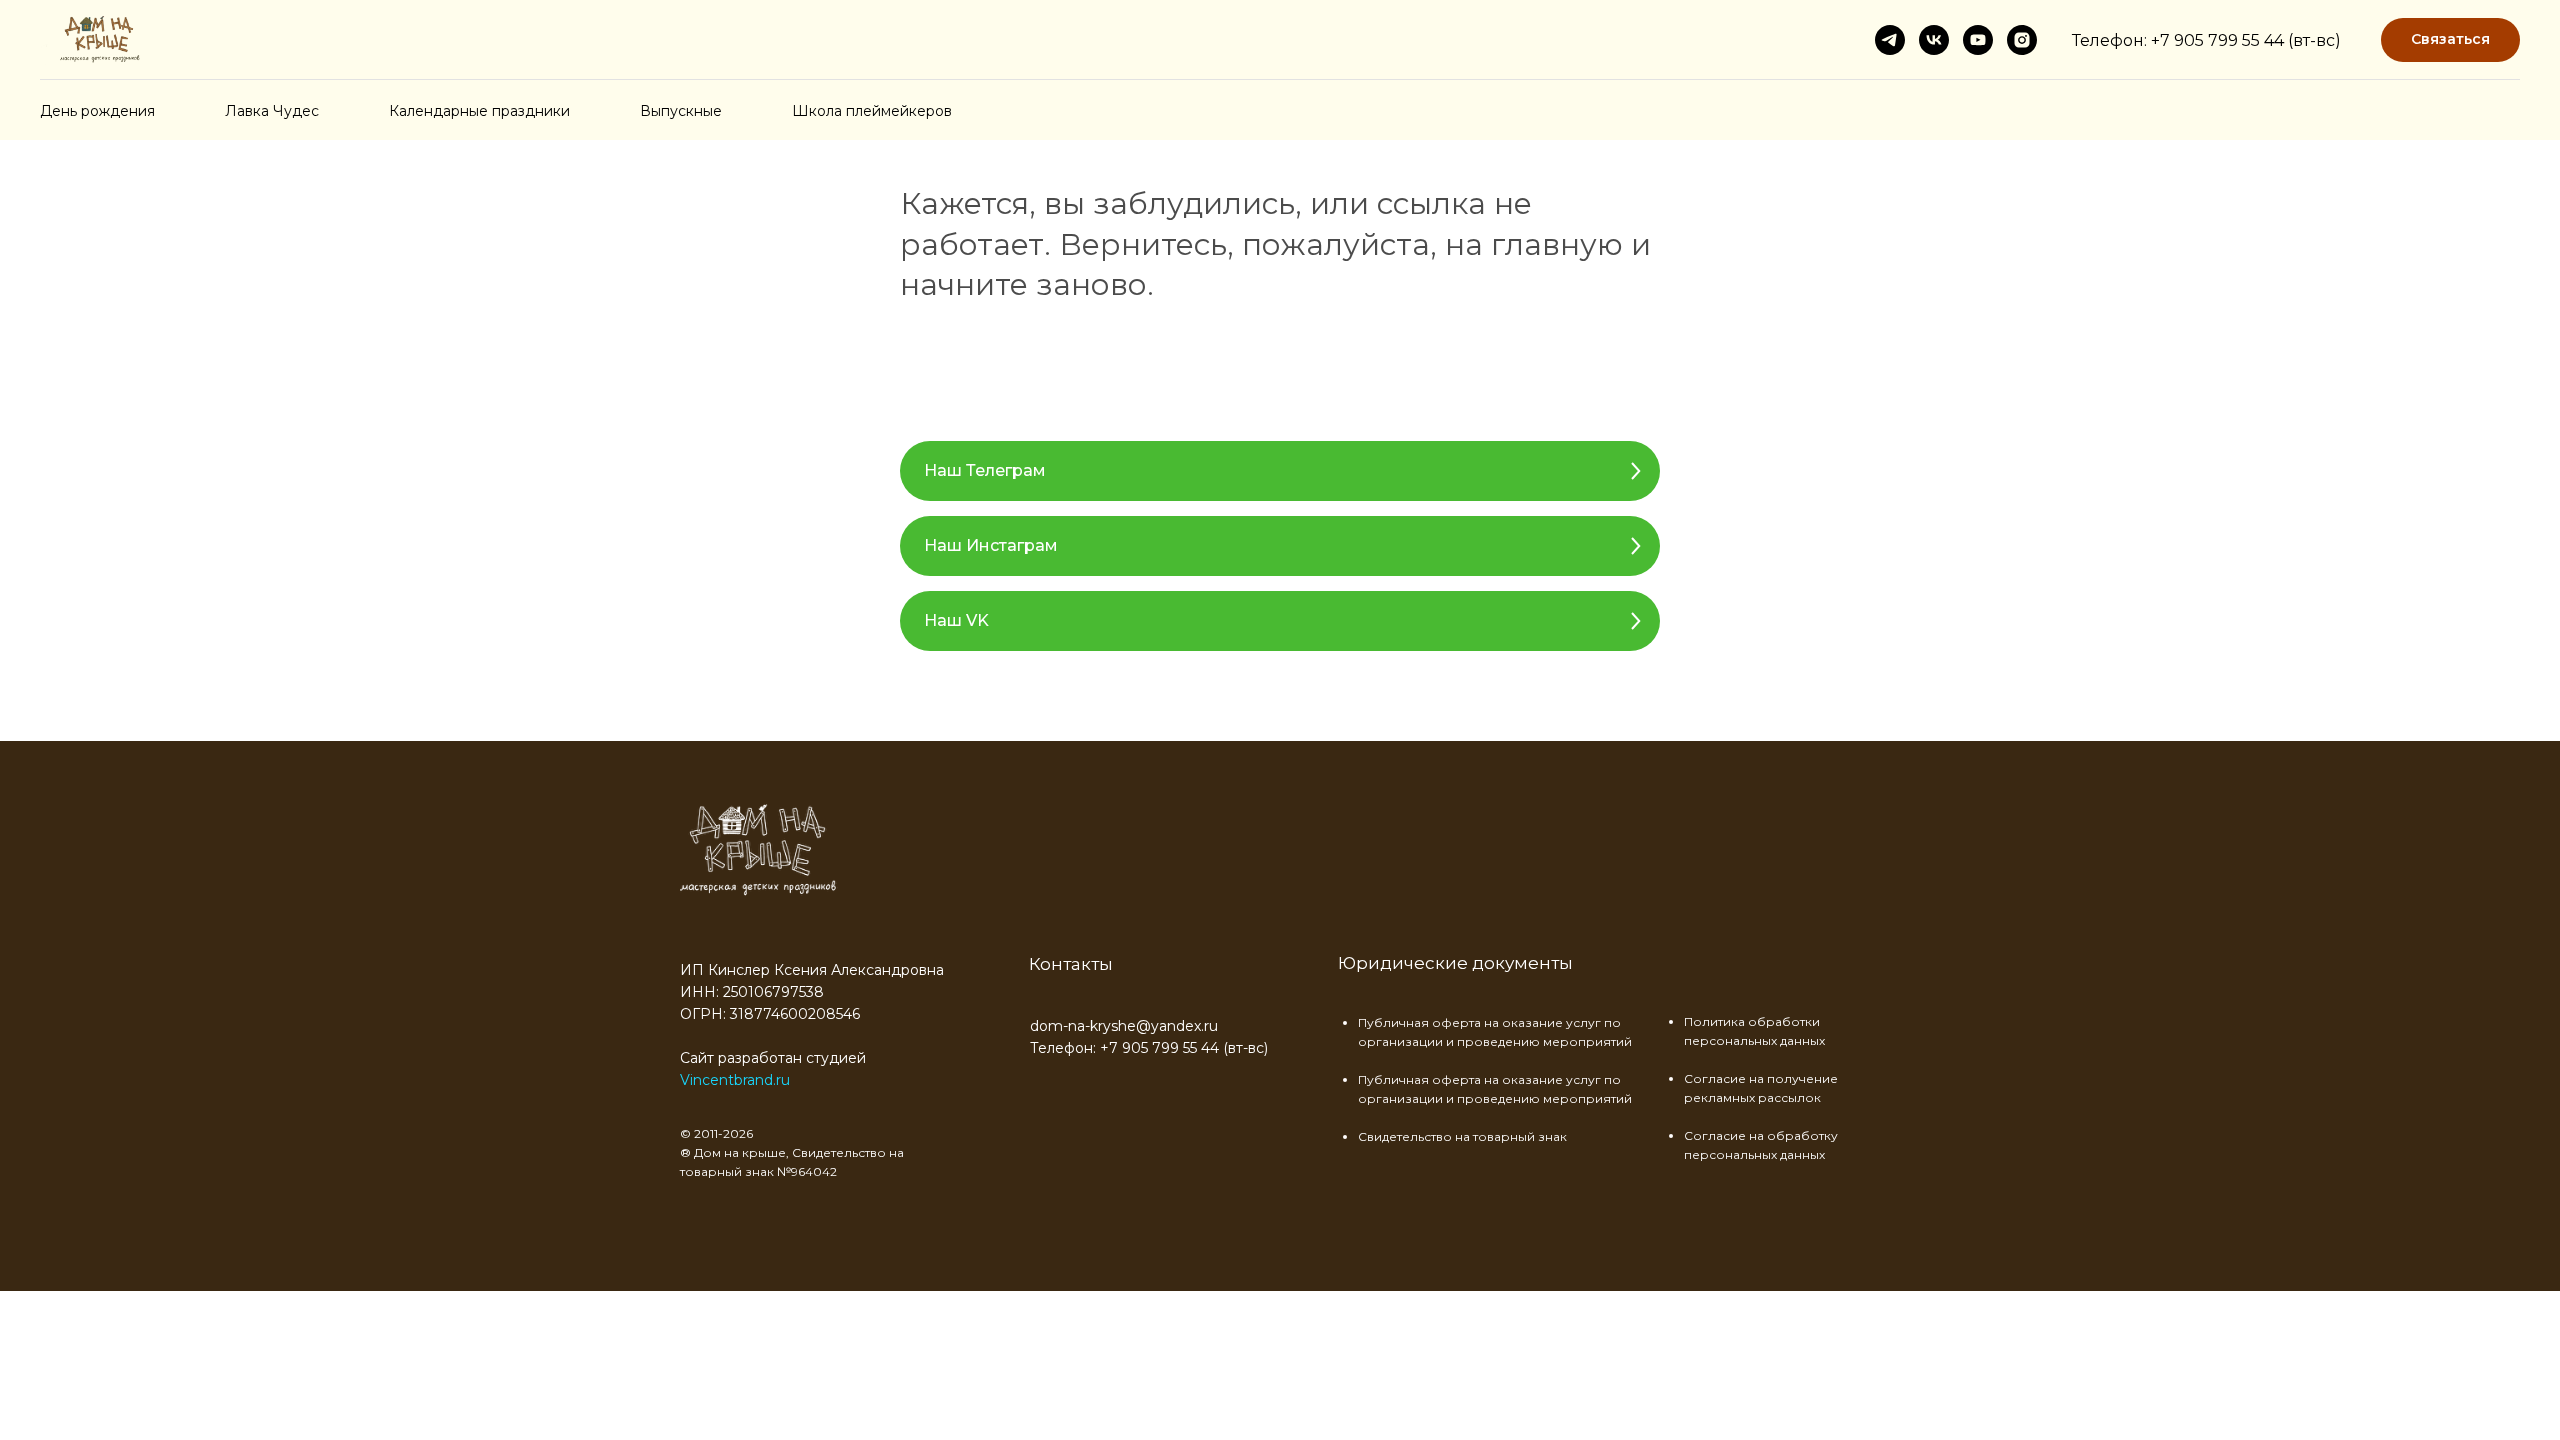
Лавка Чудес (272, 111)
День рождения (97, 111)
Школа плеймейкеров (872, 111)
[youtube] (1978, 40)
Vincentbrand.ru (735, 1080)
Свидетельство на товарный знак (1462, 1136)
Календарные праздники (479, 111)
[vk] (1934, 40)
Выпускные (681, 111)
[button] (2450, 40)
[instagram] (2022, 40)
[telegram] (1890, 40)
